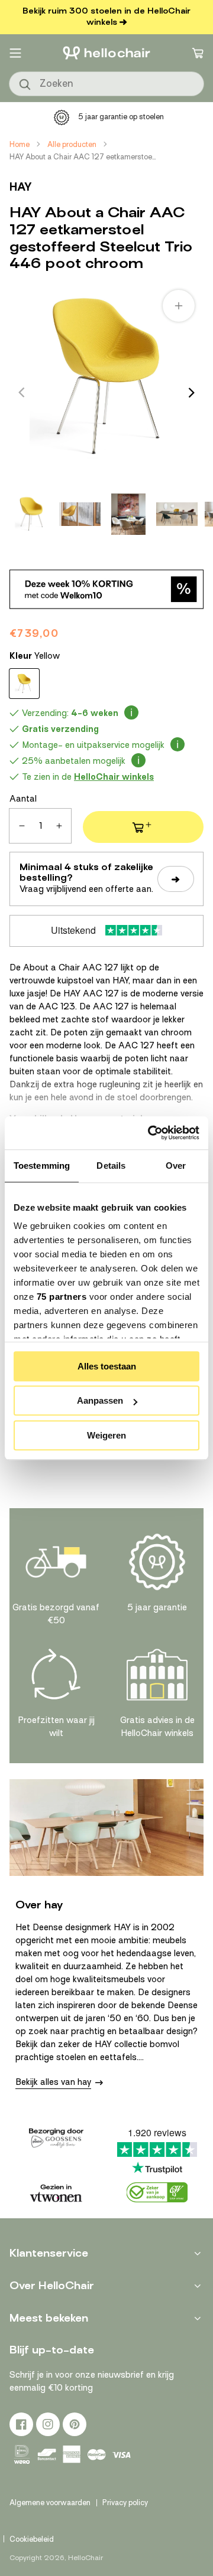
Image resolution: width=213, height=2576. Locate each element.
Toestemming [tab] (42, 1166)
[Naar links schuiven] (21, 393)
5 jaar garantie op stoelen (121, 117)
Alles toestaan (107, 1366)
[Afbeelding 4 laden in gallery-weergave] (177, 514)
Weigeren (106, 1435)
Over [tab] (176, 1166)
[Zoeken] (25, 85)
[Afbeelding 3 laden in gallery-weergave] (128, 514)
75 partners (62, 1297)
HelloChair (85, 2558)
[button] (15, 53)
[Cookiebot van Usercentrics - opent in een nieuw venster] (150, 1133)
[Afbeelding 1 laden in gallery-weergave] (31, 514)
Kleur (35, 656)
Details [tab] (111, 1166)
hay (21, 187)
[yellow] (24, 684)
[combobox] (106, 84)
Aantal (23, 799)
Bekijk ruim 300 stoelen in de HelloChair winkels (106, 17)
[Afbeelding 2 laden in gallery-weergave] (80, 514)
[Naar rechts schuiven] (192, 393)
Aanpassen (100, 1400)
